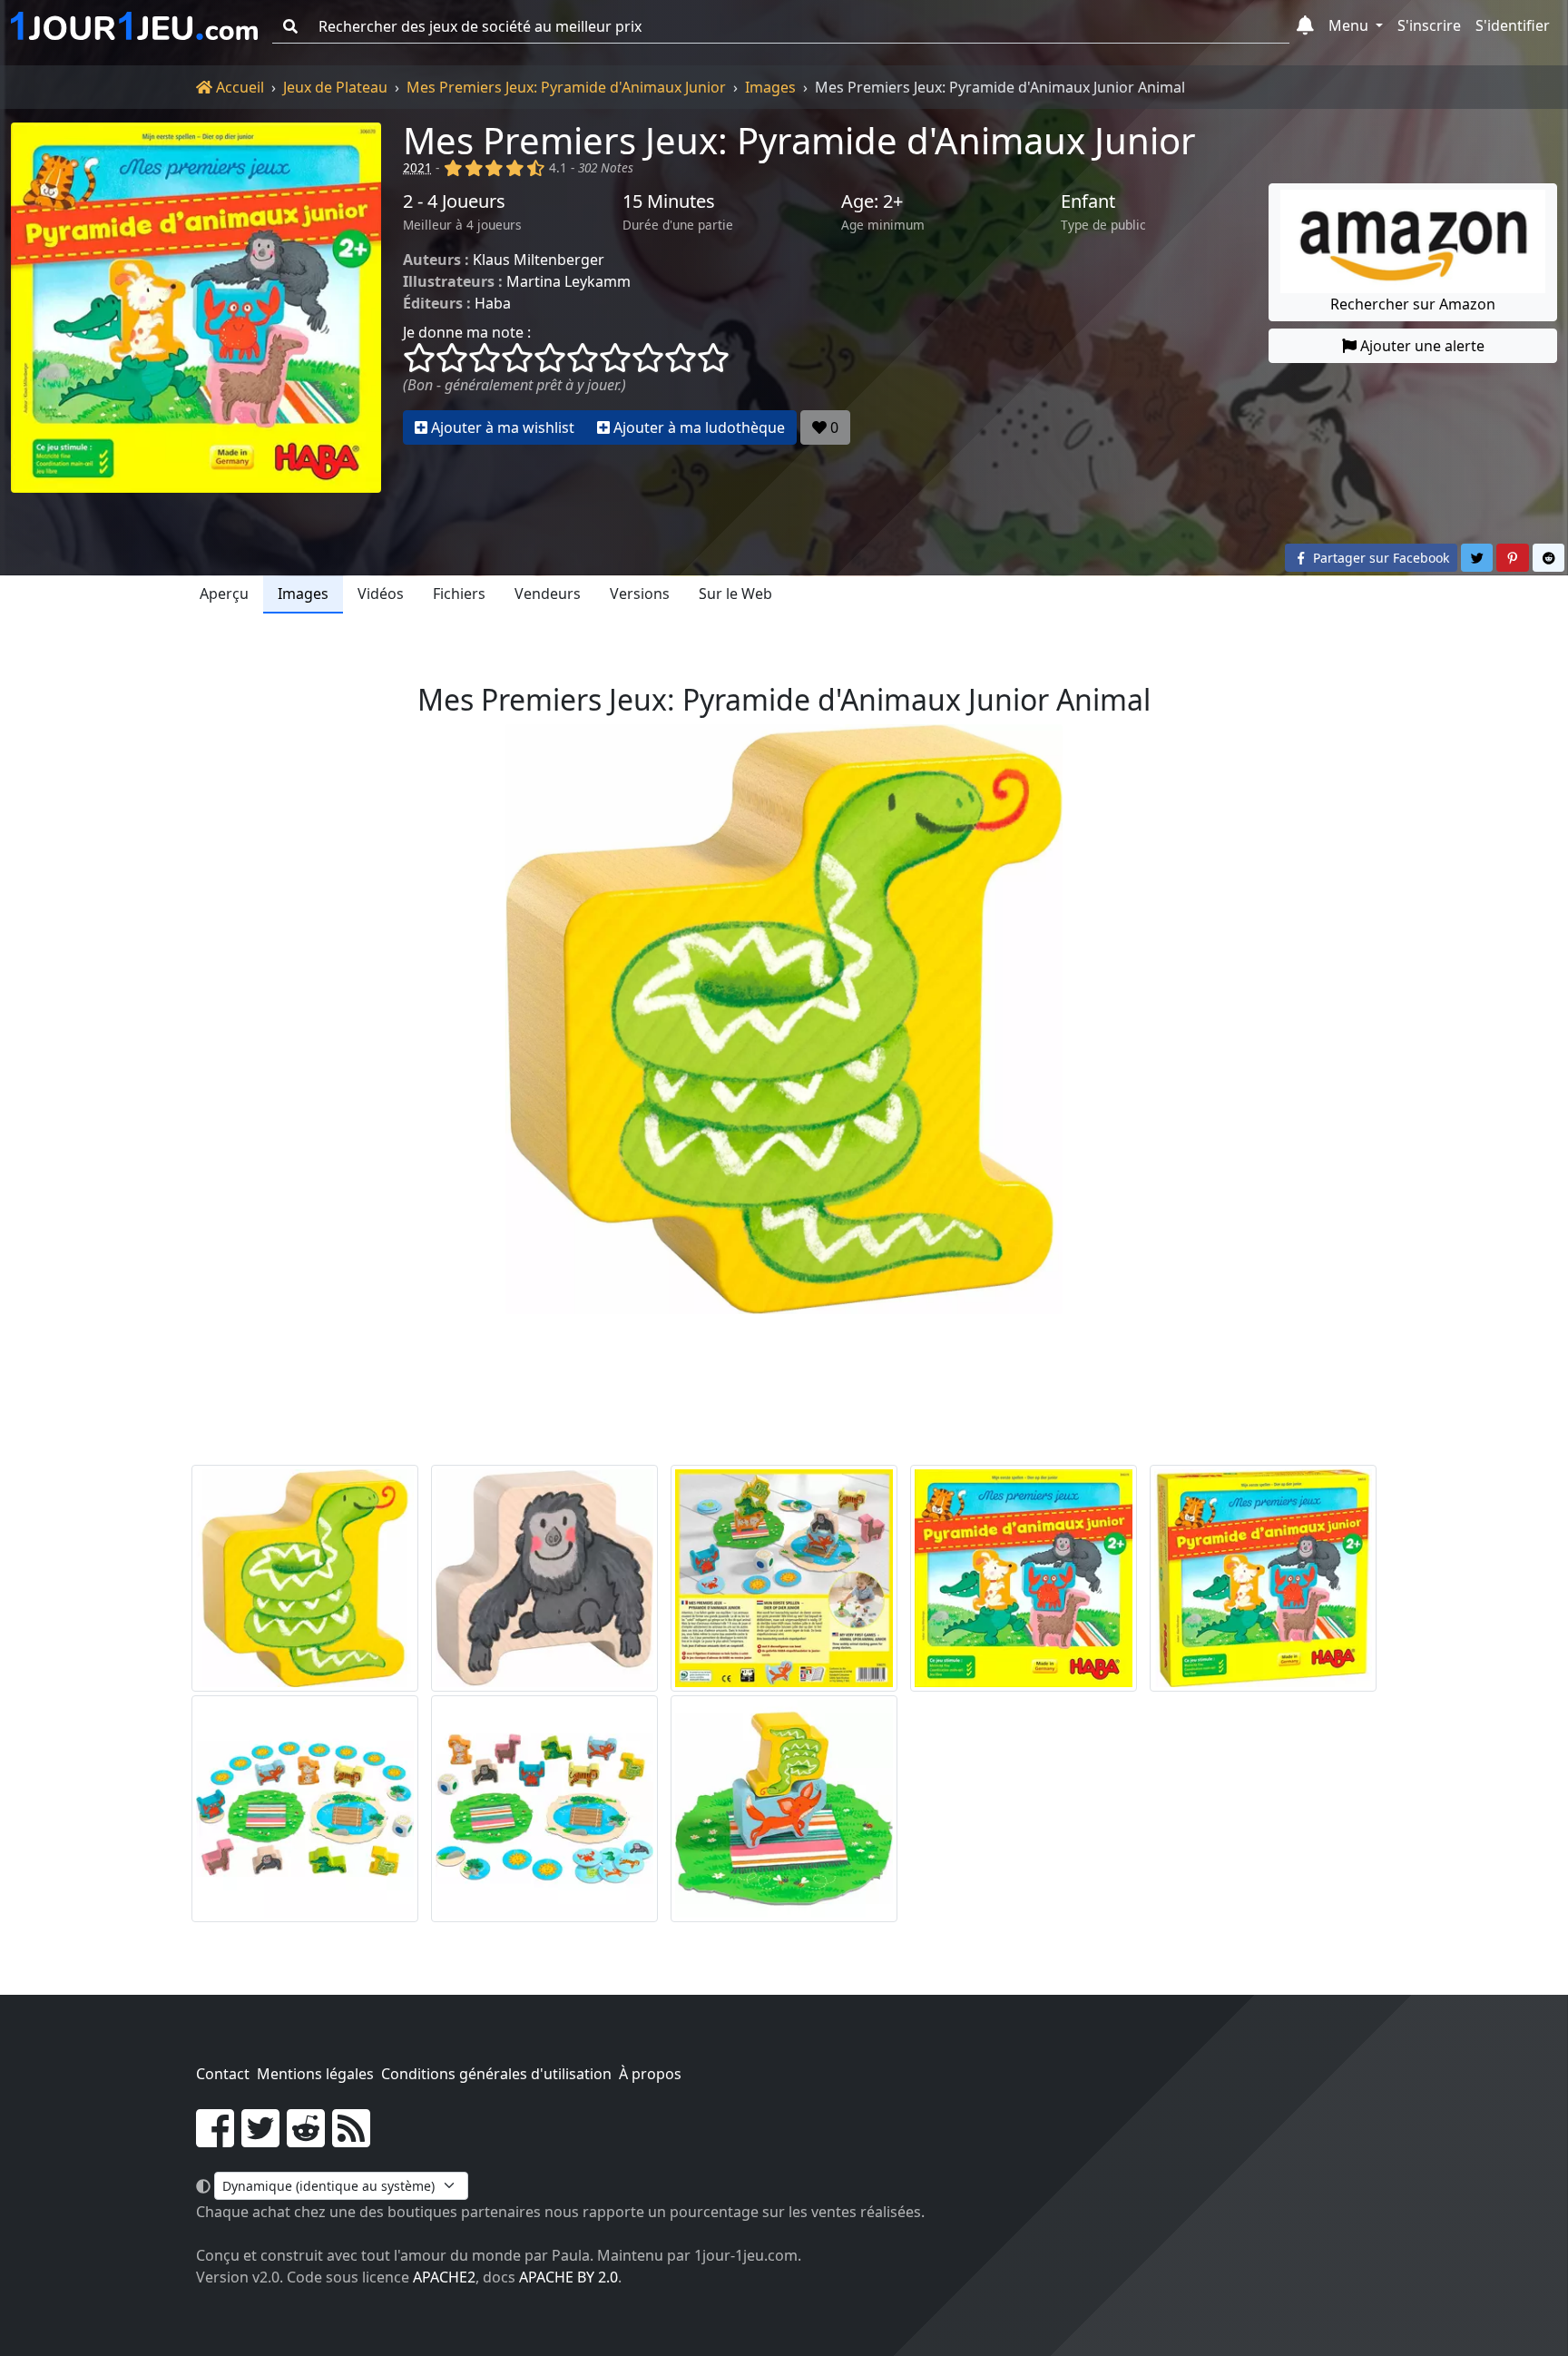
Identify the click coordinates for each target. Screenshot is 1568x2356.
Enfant (1088, 201)
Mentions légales (315, 2074)
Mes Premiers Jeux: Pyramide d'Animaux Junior (566, 87)
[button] (1305, 26)
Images (770, 87)
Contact (223, 2074)
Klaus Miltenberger (539, 260)
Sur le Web (735, 594)
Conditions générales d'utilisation (496, 2074)
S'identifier (1513, 25)
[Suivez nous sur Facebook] (215, 2139)
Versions (640, 594)
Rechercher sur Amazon (1413, 304)
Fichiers (459, 594)
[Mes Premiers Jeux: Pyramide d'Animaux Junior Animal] (305, 1578)
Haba (493, 303)
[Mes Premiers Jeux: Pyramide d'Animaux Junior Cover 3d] (1263, 1578)
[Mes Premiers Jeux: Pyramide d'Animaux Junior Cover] (1024, 1578)
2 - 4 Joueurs (454, 201)
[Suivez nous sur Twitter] (260, 2139)
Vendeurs (548, 594)
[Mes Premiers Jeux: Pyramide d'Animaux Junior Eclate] (305, 1809)
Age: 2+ (872, 201)
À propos (650, 2074)
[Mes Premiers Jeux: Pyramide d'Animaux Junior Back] (784, 1578)
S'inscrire (1429, 25)
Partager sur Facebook (1379, 558)
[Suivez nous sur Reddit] (306, 2139)
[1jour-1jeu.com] (134, 26)
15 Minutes (669, 201)
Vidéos (381, 594)
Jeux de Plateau (335, 87)
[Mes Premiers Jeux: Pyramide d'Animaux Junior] (196, 308)
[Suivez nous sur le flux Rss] (351, 2139)
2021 (417, 167)
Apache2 (444, 2277)
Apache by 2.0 (568, 2277)
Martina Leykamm (568, 281)
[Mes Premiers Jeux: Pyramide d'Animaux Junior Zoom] (784, 1809)
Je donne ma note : (467, 332)
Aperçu (224, 594)
